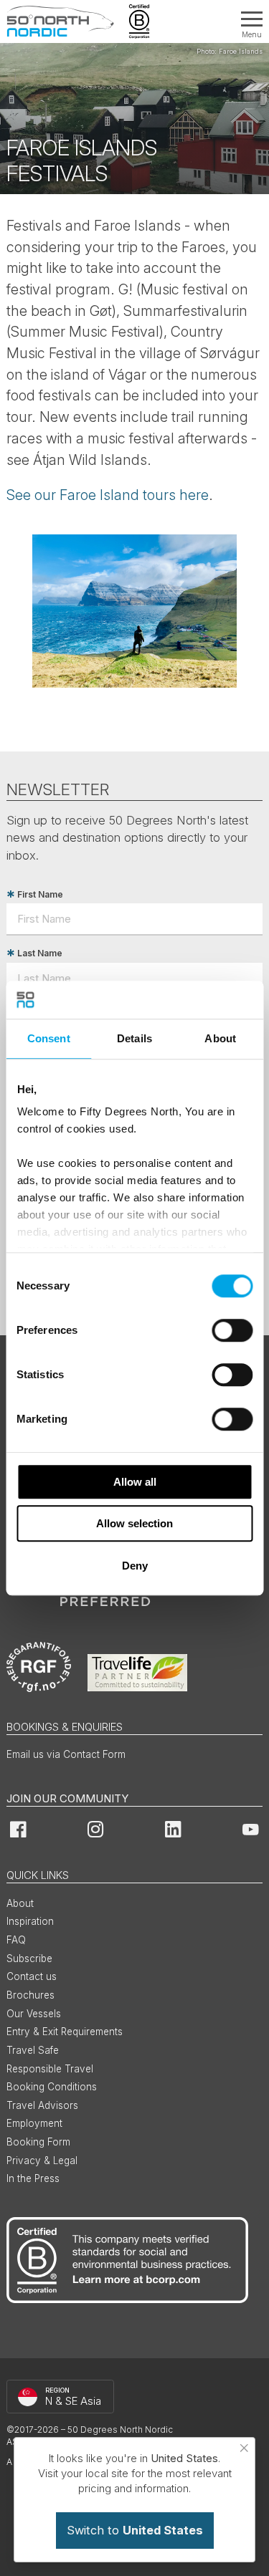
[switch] (232, 1330)
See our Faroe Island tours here (108, 495)
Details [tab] (134, 1038)
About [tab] (220, 1038)
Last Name (40, 953)
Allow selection (134, 1523)
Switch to (135, 2530)
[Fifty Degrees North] (60, 21)
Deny (135, 1566)
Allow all (135, 1482)
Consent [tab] (49, 1038)
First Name (40, 894)
